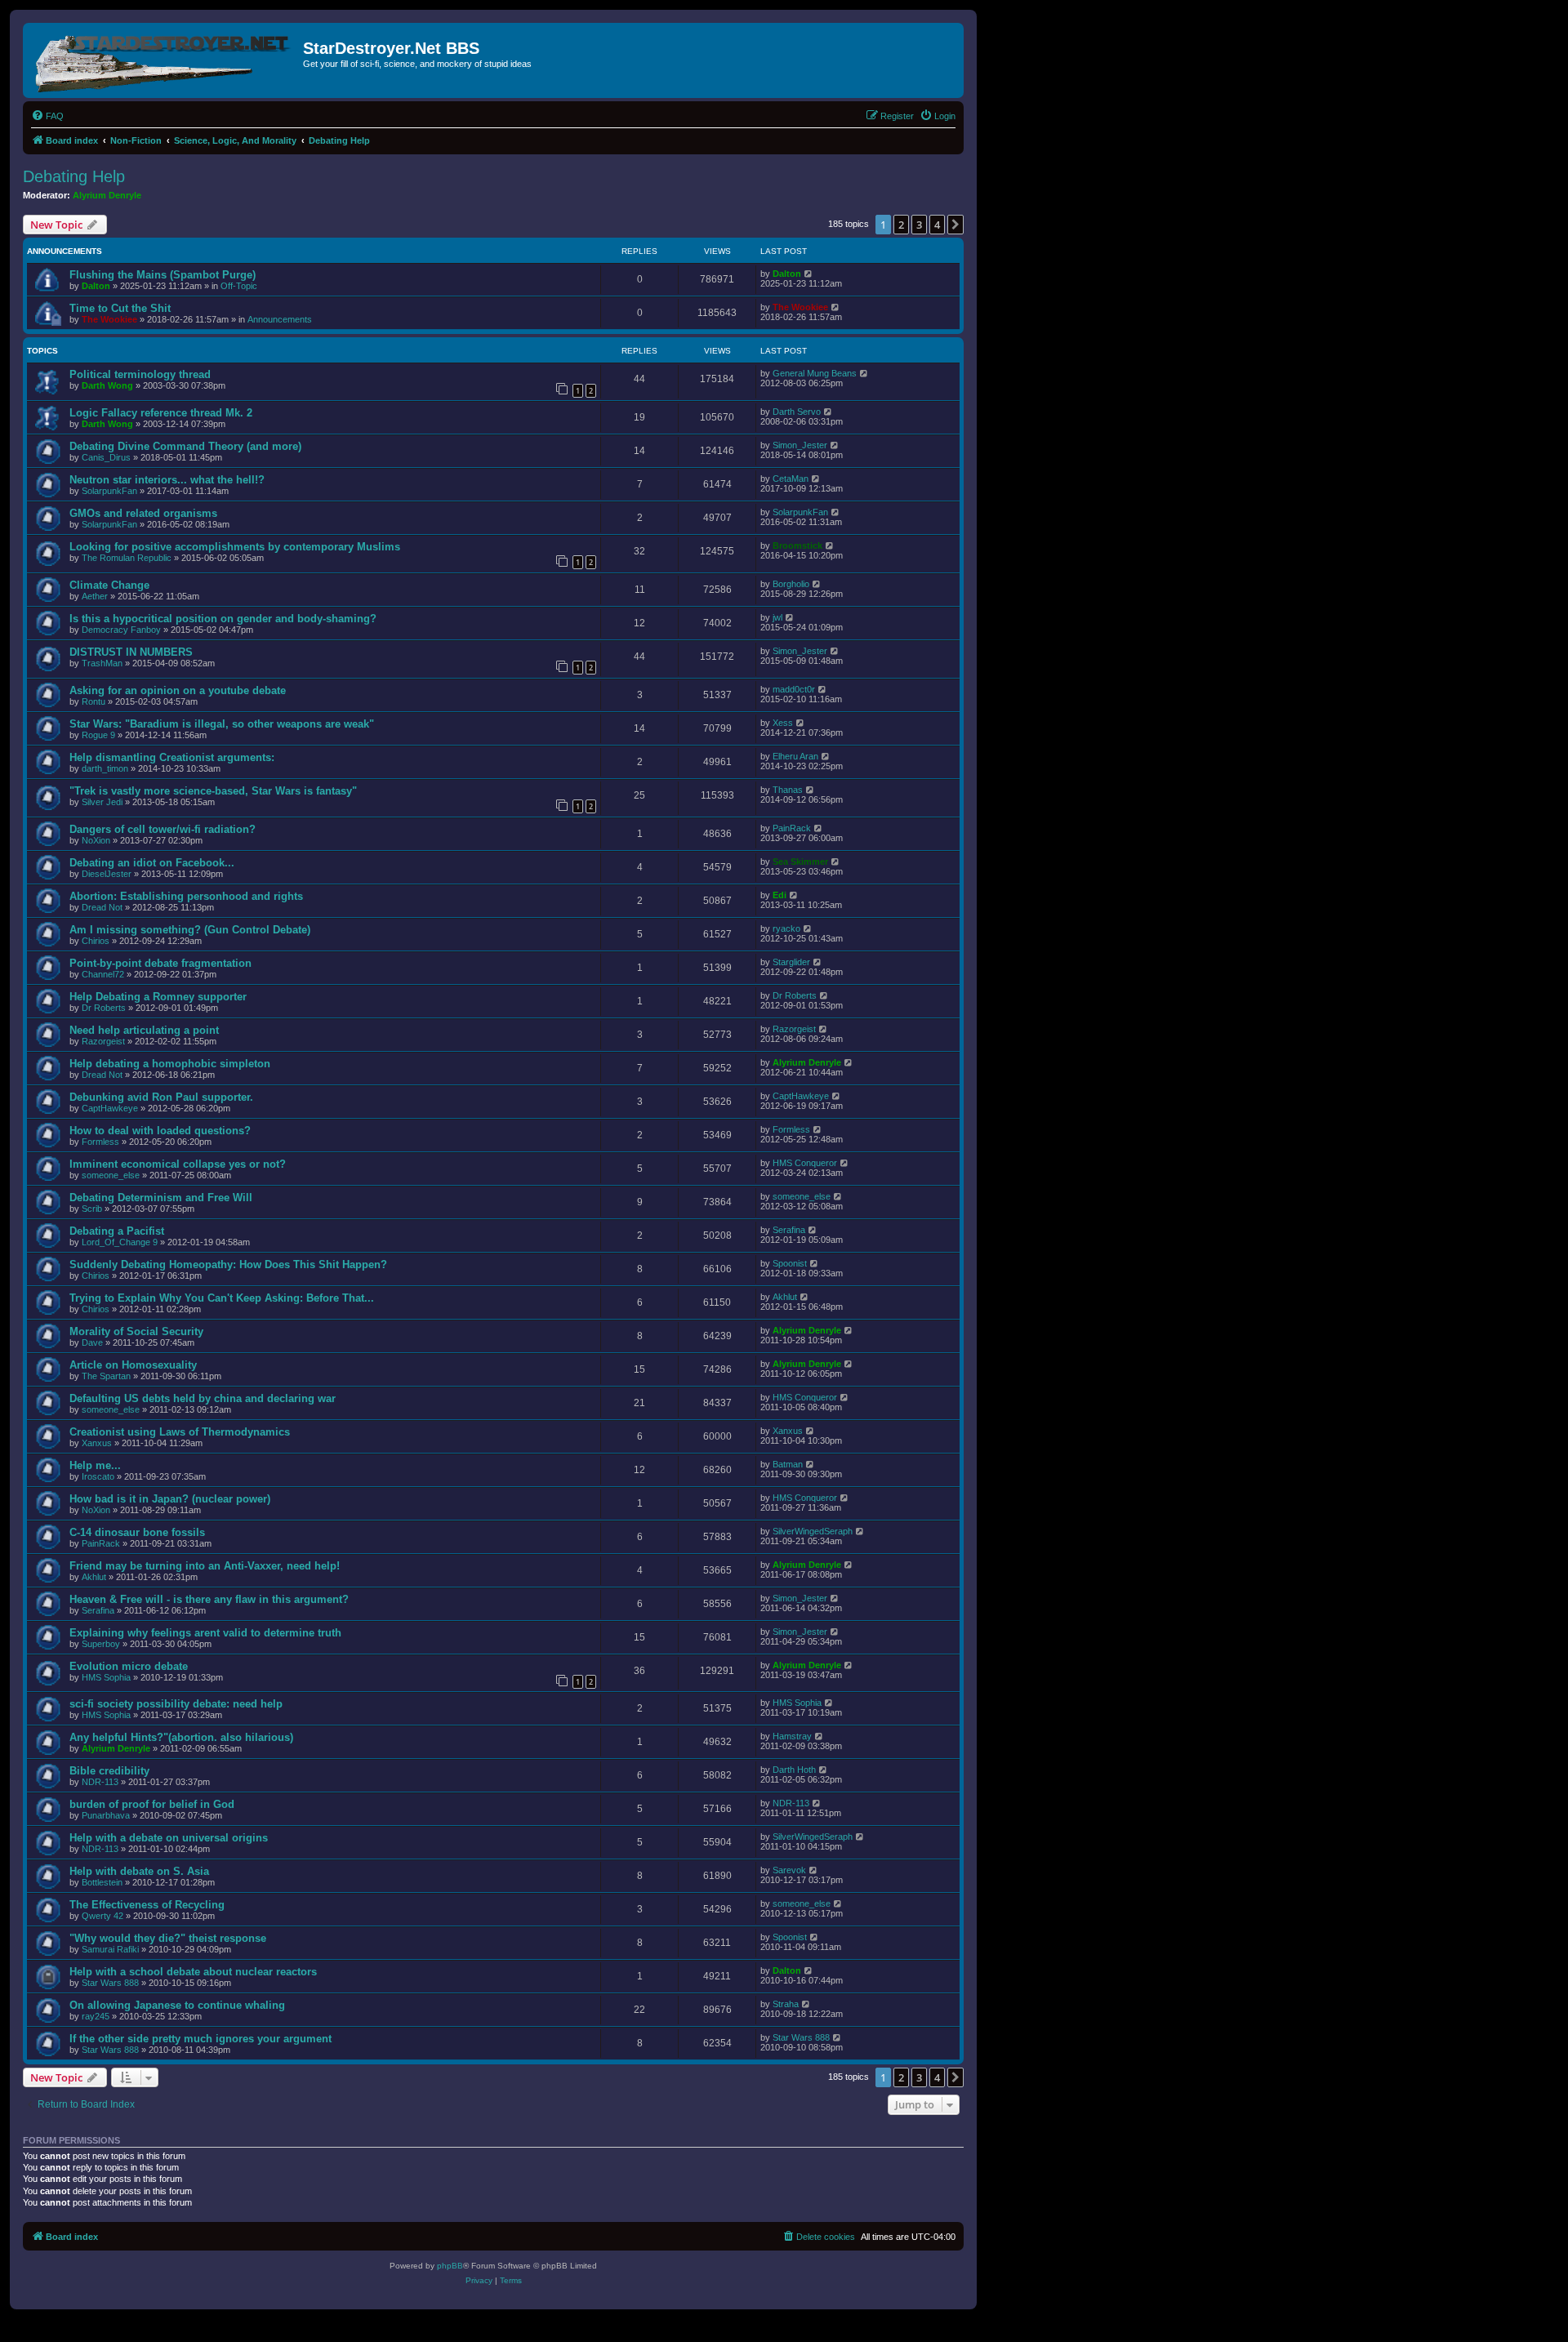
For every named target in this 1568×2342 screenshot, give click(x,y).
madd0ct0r (794, 689)
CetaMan (791, 479)
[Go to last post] (809, 274)
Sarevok (789, 1870)
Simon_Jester (800, 445)
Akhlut (785, 1297)
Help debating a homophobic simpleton (170, 1064)
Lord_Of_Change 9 (120, 1242)
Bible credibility (109, 1771)
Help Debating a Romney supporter (158, 997)
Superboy (101, 1644)
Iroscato (98, 1476)
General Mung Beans (815, 373)
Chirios (96, 941)
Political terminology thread (140, 374)
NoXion (96, 840)
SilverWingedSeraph (813, 1531)
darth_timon (105, 768)
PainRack (792, 828)
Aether (95, 596)
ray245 (96, 2016)
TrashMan (102, 663)
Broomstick (797, 545)
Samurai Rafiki (110, 1949)
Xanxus (97, 1443)
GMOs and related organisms (143, 513)
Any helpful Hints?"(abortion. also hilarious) (181, 1737)
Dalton (96, 286)
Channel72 (103, 974)
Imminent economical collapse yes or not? (178, 1164)
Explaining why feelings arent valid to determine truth (205, 1633)
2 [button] (901, 225)
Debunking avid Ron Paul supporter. (161, 1097)
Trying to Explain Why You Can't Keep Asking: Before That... (222, 1298)
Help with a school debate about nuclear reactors (193, 1972)
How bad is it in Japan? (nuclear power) (170, 1499)
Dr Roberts (104, 1008)
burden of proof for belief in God (152, 1804)
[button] (955, 225)
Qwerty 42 (102, 1916)
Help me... (95, 1465)
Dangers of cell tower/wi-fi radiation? (163, 829)
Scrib (92, 1209)
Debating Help (74, 176)
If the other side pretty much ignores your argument (200, 2039)
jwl (777, 617)
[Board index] (165, 60)
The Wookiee (109, 319)
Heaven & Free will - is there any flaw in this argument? (209, 1599)
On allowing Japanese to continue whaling (177, 2005)
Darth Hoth (794, 1770)
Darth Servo (797, 412)
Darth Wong (107, 385)
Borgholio (791, 584)
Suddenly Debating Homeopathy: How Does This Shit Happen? (228, 1265)
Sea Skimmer (800, 862)
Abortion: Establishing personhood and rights (186, 896)
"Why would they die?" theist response (168, 1938)
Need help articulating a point (144, 1030)
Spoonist (790, 1263)
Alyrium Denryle (107, 195)
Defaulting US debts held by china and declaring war (203, 1398)
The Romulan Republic (127, 558)
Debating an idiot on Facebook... (152, 863)
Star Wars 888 (110, 1983)
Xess (783, 723)
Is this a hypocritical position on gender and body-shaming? (223, 619)
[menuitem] (47, 116)
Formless (100, 1142)
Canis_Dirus (106, 457)
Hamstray (792, 1736)
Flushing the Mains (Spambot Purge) (163, 275)
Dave (92, 1342)
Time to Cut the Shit (120, 308)
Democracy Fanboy (121, 630)
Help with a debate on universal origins (169, 1838)
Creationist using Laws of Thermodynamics (180, 1432)
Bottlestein (102, 1882)
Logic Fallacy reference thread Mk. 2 (161, 413)
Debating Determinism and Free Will (161, 1198)
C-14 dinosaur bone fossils (137, 1532)
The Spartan (106, 1376)
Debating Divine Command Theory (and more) (185, 446)
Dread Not (102, 907)
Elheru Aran (795, 756)
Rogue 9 (98, 735)
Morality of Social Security (136, 1331)
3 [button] (919, 225)
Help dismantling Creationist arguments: (172, 757)
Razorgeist (103, 1041)
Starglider (791, 962)
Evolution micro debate (129, 1666)
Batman (788, 1464)
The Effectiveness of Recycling (147, 1905)
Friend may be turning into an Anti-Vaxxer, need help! (205, 1566)
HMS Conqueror (805, 1163)
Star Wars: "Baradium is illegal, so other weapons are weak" (222, 724)
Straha (786, 2004)
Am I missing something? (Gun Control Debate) (190, 930)
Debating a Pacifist (117, 1231)
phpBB (450, 2266)
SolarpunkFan (109, 491)
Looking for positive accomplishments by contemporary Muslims (235, 547)
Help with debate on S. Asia (139, 1871)
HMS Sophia (106, 1677)
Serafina (789, 1230)
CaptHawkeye (110, 1108)
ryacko (786, 928)
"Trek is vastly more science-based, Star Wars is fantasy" (213, 791)
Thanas (788, 790)
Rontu (94, 701)
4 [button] (937, 225)
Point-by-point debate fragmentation (160, 963)
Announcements (280, 319)
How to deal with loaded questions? (160, 1131)
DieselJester (107, 874)
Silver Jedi (102, 802)
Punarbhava (106, 1815)
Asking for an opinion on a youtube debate (178, 690)
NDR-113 (100, 1782)
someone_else (111, 1175)
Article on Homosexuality (133, 1365)
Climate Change (109, 585)
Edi (780, 895)
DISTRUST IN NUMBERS (131, 652)
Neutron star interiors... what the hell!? (167, 480)
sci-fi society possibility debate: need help (176, 1704)
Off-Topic (239, 286)
